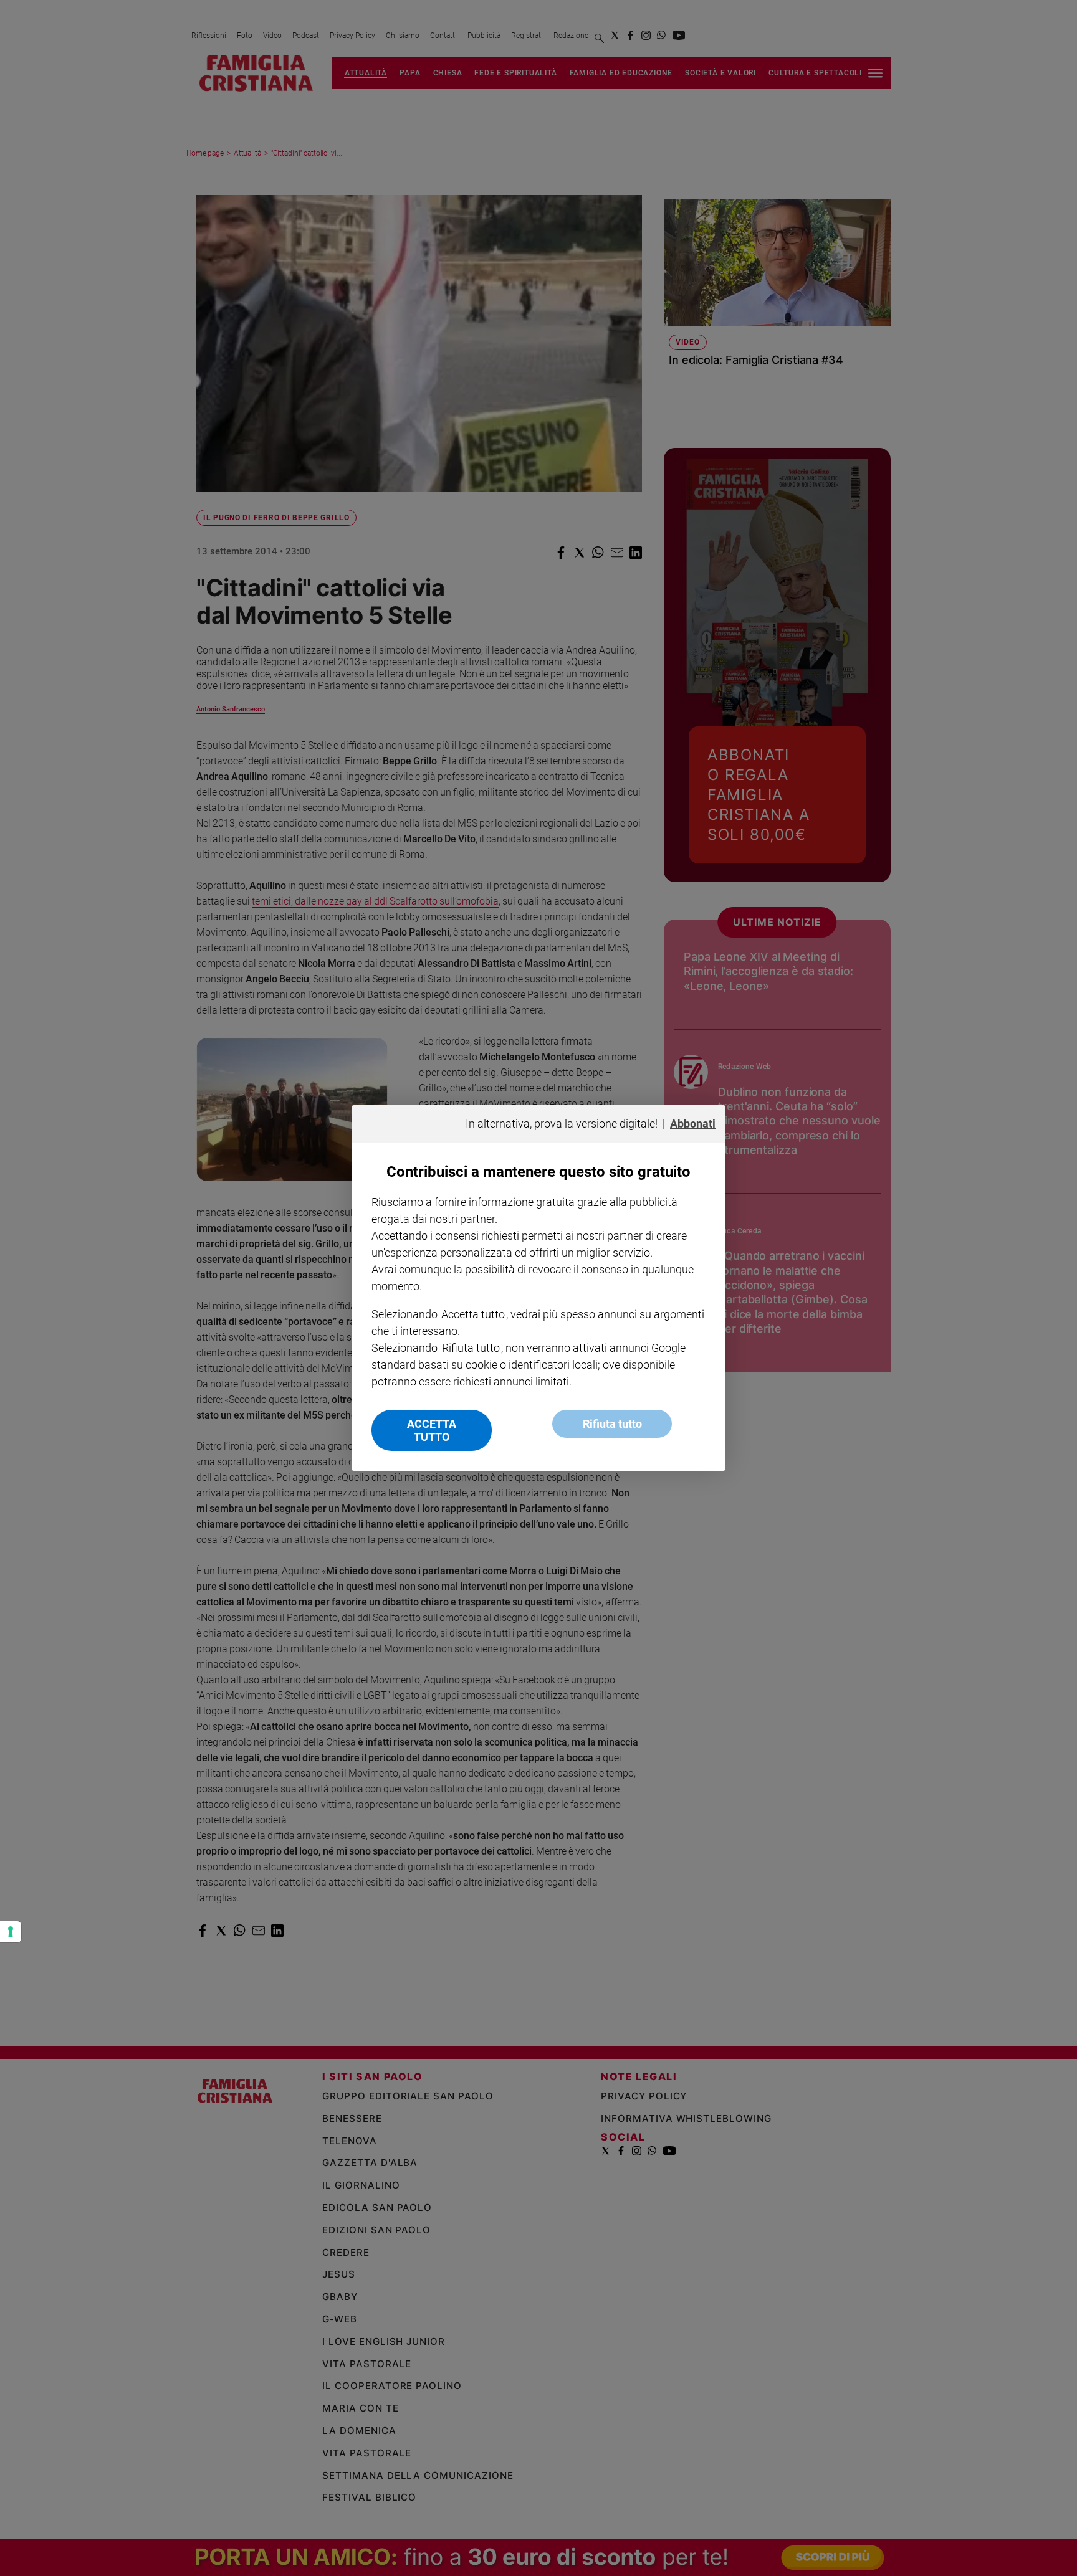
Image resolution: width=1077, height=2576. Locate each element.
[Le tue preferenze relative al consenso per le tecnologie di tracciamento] (11, 1932)
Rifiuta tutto (612, 1424)
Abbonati (693, 1124)
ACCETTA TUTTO (432, 1430)
